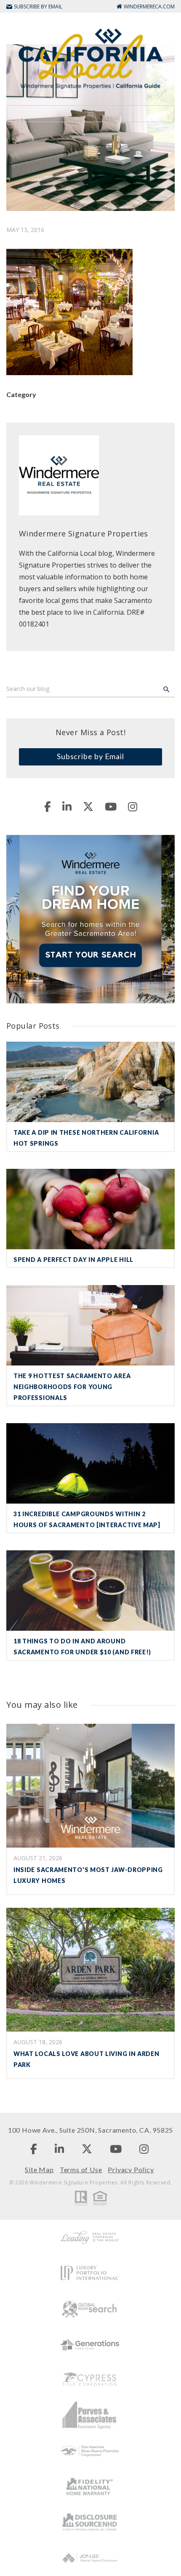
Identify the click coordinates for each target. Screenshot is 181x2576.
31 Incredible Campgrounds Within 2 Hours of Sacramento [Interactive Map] (87, 1519)
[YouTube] (111, 806)
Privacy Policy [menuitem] (131, 2169)
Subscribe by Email (90, 756)
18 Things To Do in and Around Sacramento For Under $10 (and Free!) (82, 1647)
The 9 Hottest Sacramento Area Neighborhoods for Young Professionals (72, 1387)
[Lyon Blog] (90, 58)
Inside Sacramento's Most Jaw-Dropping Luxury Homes (88, 1875)
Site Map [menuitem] (39, 2169)
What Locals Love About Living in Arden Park (87, 2059)
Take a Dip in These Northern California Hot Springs (86, 1138)
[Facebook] (48, 806)
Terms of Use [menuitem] (81, 2169)
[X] (88, 806)
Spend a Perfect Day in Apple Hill (73, 1260)
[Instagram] (133, 806)
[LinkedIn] (67, 806)
